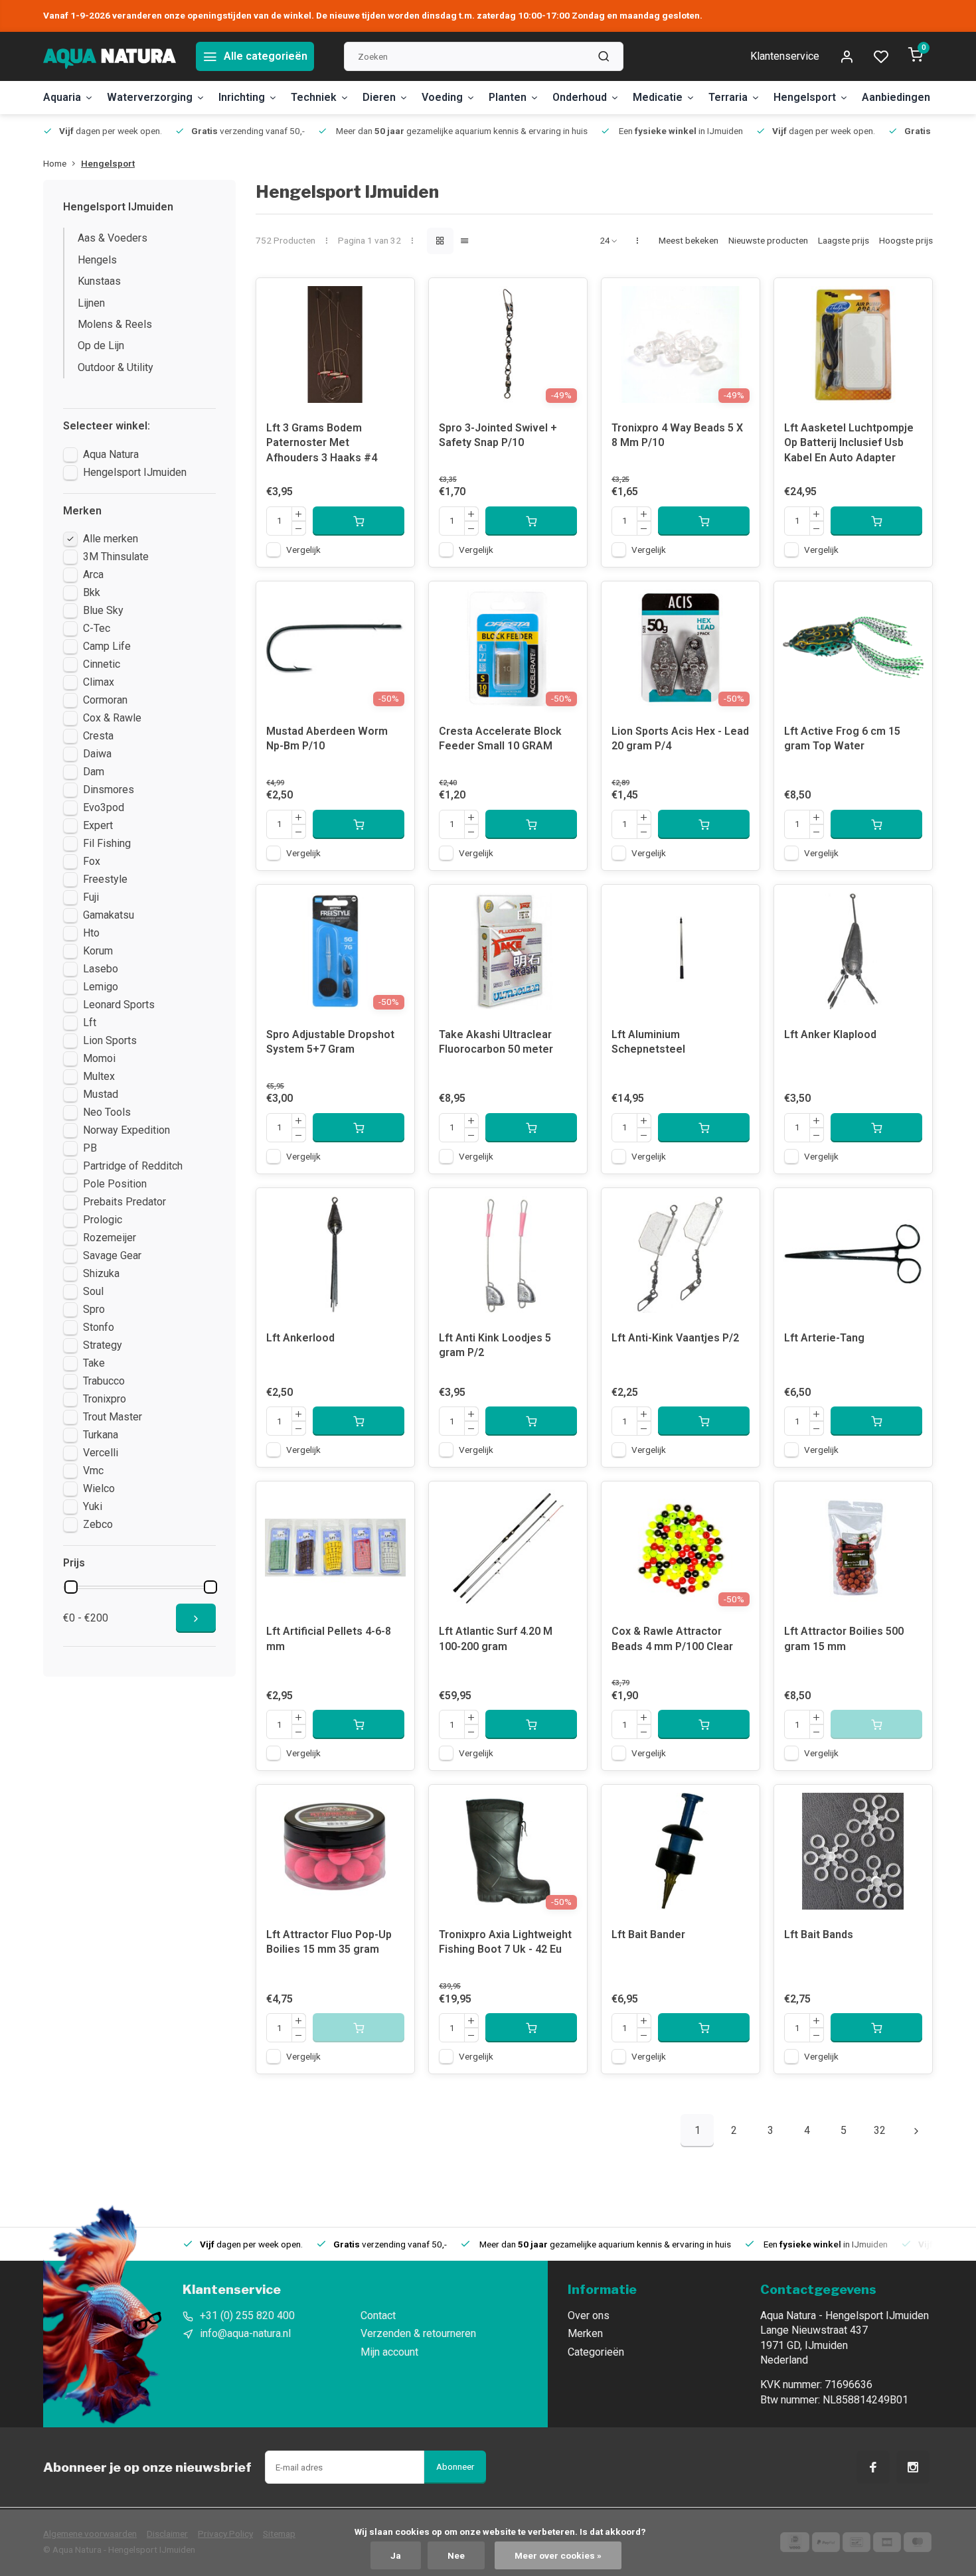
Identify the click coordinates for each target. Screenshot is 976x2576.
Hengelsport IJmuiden (135, 472)
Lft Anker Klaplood (830, 1034)
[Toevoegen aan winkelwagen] (359, 521)
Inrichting (242, 97)
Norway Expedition (126, 1130)
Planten (508, 97)
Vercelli (101, 1453)
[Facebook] (873, 2467)
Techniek (314, 97)
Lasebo (101, 969)
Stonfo (99, 1327)
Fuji (91, 897)
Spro (94, 1309)
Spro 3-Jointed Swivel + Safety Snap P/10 (498, 435)
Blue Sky (103, 610)
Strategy (103, 1345)
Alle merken (111, 539)
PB (90, 1148)
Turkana (101, 1435)
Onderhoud (580, 97)
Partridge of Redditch (133, 1166)
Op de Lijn (101, 345)
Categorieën (596, 2352)
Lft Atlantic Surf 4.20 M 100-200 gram (496, 1638)
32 (880, 2130)
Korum (98, 951)
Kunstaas (99, 281)
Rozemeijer (110, 1238)
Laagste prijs (844, 240)
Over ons (589, 2315)
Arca (93, 574)
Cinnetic (102, 664)
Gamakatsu (109, 915)
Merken (585, 2333)
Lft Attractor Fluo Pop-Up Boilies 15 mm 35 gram (329, 1942)
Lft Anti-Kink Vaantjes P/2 (675, 1338)
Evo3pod (104, 807)
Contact (378, 2315)
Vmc (93, 1471)
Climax (99, 682)
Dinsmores (109, 790)
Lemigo (101, 987)
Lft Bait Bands (819, 1934)
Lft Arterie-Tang (824, 1338)
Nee (456, 2555)
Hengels (97, 260)
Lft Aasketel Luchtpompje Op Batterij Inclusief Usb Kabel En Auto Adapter (849, 443)
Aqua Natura (111, 454)
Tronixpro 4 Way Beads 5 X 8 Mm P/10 (677, 435)
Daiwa (97, 754)
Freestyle (105, 879)
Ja (396, 2555)
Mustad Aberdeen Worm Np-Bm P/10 (327, 738)
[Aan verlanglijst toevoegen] (394, 298)
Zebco (98, 1524)
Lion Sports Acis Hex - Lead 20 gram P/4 (680, 738)
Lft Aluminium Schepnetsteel (648, 1042)
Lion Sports (110, 1040)
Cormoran (105, 700)
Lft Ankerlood (300, 1338)
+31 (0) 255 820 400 (247, 2315)
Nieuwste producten (768, 240)
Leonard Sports (119, 1005)
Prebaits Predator (124, 1202)
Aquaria (62, 97)
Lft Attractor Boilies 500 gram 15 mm (844, 1638)
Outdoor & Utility (116, 367)
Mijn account (389, 2352)
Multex (99, 1076)
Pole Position (115, 1184)
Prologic (103, 1220)
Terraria (728, 97)
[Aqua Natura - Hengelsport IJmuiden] (110, 56)
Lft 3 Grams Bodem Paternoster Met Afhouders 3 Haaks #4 (322, 443)
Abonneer (455, 2467)
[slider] (71, 1587)
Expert (98, 825)
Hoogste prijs (906, 240)
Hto (91, 933)
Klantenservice (785, 56)
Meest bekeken (689, 240)
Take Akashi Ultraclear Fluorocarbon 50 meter (496, 1042)
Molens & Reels (115, 324)
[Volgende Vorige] (916, 2131)
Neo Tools (107, 1112)
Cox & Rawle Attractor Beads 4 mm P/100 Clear (672, 1638)
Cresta (98, 736)
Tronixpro (105, 1399)
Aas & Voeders (113, 238)
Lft (90, 1023)
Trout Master (113, 1417)
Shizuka (101, 1273)
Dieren (379, 97)
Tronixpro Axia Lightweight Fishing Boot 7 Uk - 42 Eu (505, 1942)
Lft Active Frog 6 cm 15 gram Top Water (842, 738)
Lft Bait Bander (648, 1934)
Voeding (442, 97)
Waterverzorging (150, 97)
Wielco (99, 1488)
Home (55, 163)
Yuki (93, 1506)
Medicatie (658, 97)
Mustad (101, 1094)
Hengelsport (805, 97)
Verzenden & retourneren (418, 2333)
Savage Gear (112, 1255)
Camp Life (107, 646)
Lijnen (91, 303)
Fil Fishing (107, 843)
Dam (94, 772)
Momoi (99, 1058)
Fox (92, 861)
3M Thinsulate (116, 557)
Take (94, 1363)
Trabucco (104, 1381)
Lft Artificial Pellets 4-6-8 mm (329, 1638)
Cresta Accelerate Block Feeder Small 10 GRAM (500, 738)
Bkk (92, 592)
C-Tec (97, 628)
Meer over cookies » (558, 2555)
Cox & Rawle (112, 718)
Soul (93, 1291)
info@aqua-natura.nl (245, 2333)
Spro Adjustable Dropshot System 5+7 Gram (330, 1042)
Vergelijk (303, 550)
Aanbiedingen (896, 97)
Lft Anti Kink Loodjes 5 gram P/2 (495, 1345)
